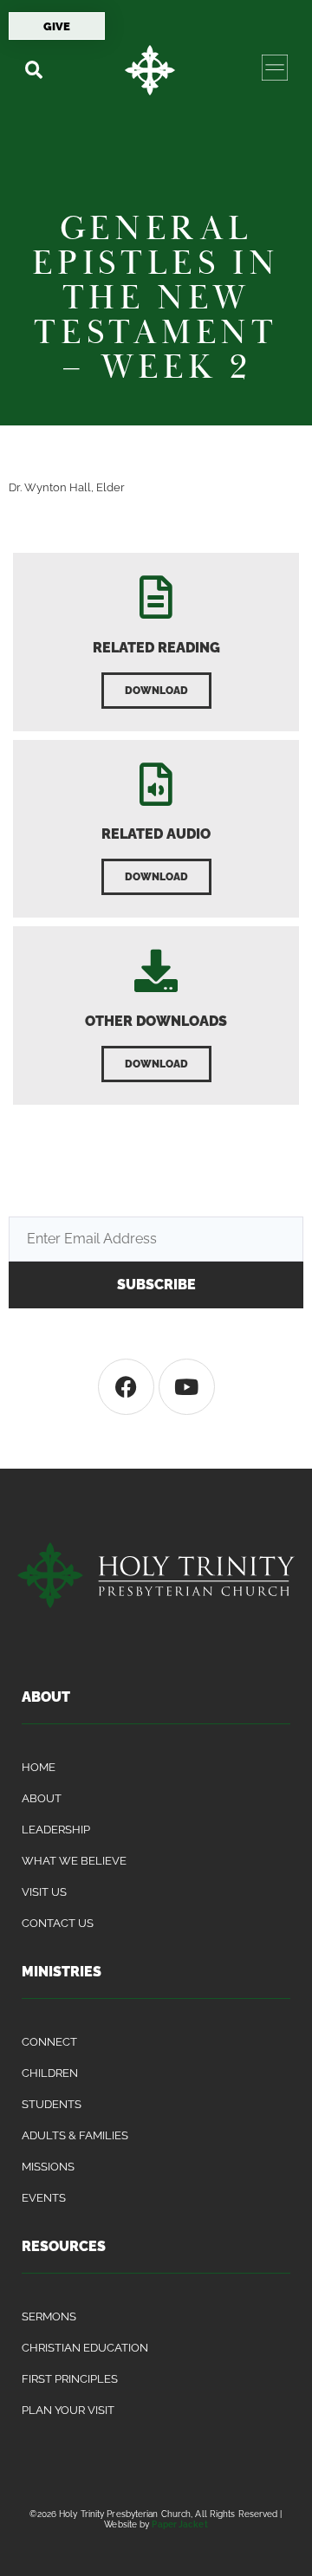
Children (50, 2073)
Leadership (56, 1830)
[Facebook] (126, 1387)
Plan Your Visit (68, 2410)
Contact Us (58, 1923)
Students (52, 2104)
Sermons (49, 2316)
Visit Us (44, 1892)
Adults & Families (75, 2135)
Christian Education (85, 2348)
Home (39, 1767)
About (42, 1798)
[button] (33, 70)
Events (44, 2198)
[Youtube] (187, 1387)
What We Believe (74, 1861)
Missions (48, 2167)
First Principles (70, 2379)
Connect (49, 2042)
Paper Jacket (179, 2524)
